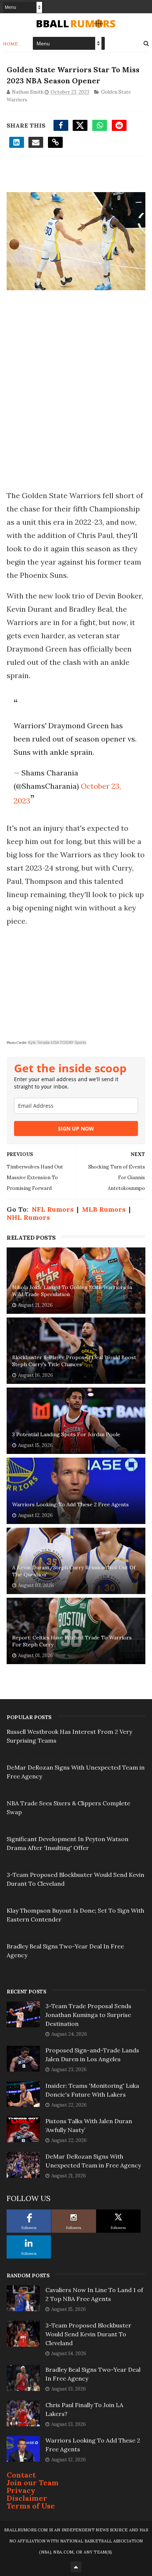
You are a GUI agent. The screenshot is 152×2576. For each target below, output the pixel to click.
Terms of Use (31, 2506)
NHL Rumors (28, 1217)
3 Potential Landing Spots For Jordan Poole (66, 1434)
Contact (21, 2475)
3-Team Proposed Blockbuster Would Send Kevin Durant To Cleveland (88, 2334)
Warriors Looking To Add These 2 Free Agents (70, 1504)
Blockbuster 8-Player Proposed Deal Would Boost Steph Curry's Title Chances (74, 1361)
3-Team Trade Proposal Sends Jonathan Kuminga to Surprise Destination (88, 2015)
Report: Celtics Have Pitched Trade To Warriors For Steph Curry (72, 1641)
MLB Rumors (104, 1209)
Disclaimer (27, 2498)
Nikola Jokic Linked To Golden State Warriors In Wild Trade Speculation (72, 1291)
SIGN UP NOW (76, 1129)
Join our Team (33, 2483)
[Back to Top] (76, 2567)
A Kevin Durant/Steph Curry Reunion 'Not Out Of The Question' (74, 1571)
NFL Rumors (53, 1209)
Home (11, 44)
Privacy (21, 2490)
